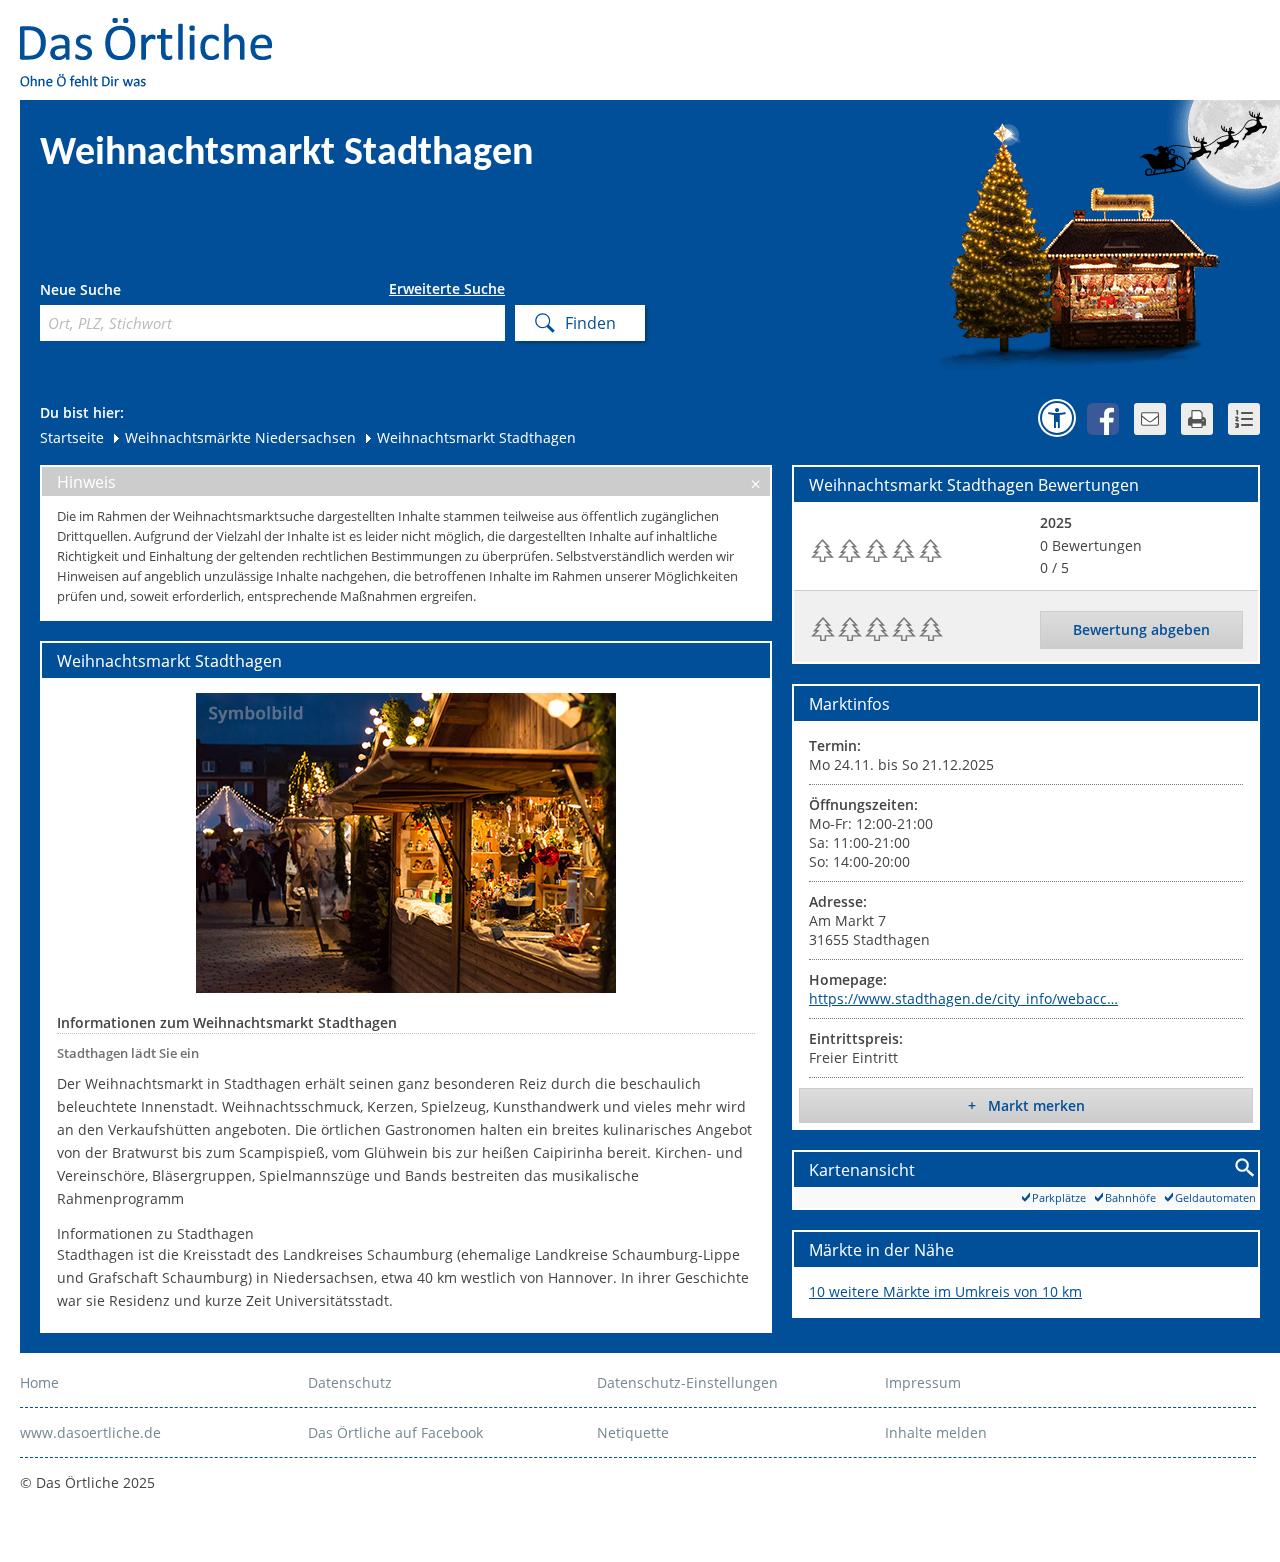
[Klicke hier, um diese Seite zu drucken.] (1197, 419)
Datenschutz (350, 1382)
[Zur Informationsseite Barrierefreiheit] (1057, 418)
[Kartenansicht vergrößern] (1245, 1168)
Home (39, 1382)
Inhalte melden (936, 1432)
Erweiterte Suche (447, 289)
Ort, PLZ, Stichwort (128, 292)
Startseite (72, 437)
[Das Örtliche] (155, 30)
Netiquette (633, 1432)
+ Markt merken (1026, 1105)
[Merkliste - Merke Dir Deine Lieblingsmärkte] (1244, 419)
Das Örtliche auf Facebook (395, 1432)
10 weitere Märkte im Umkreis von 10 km (945, 1291)
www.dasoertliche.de (90, 1432)
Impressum (923, 1382)
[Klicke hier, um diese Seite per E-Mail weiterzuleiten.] (1150, 419)
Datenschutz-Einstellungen (687, 1382)
